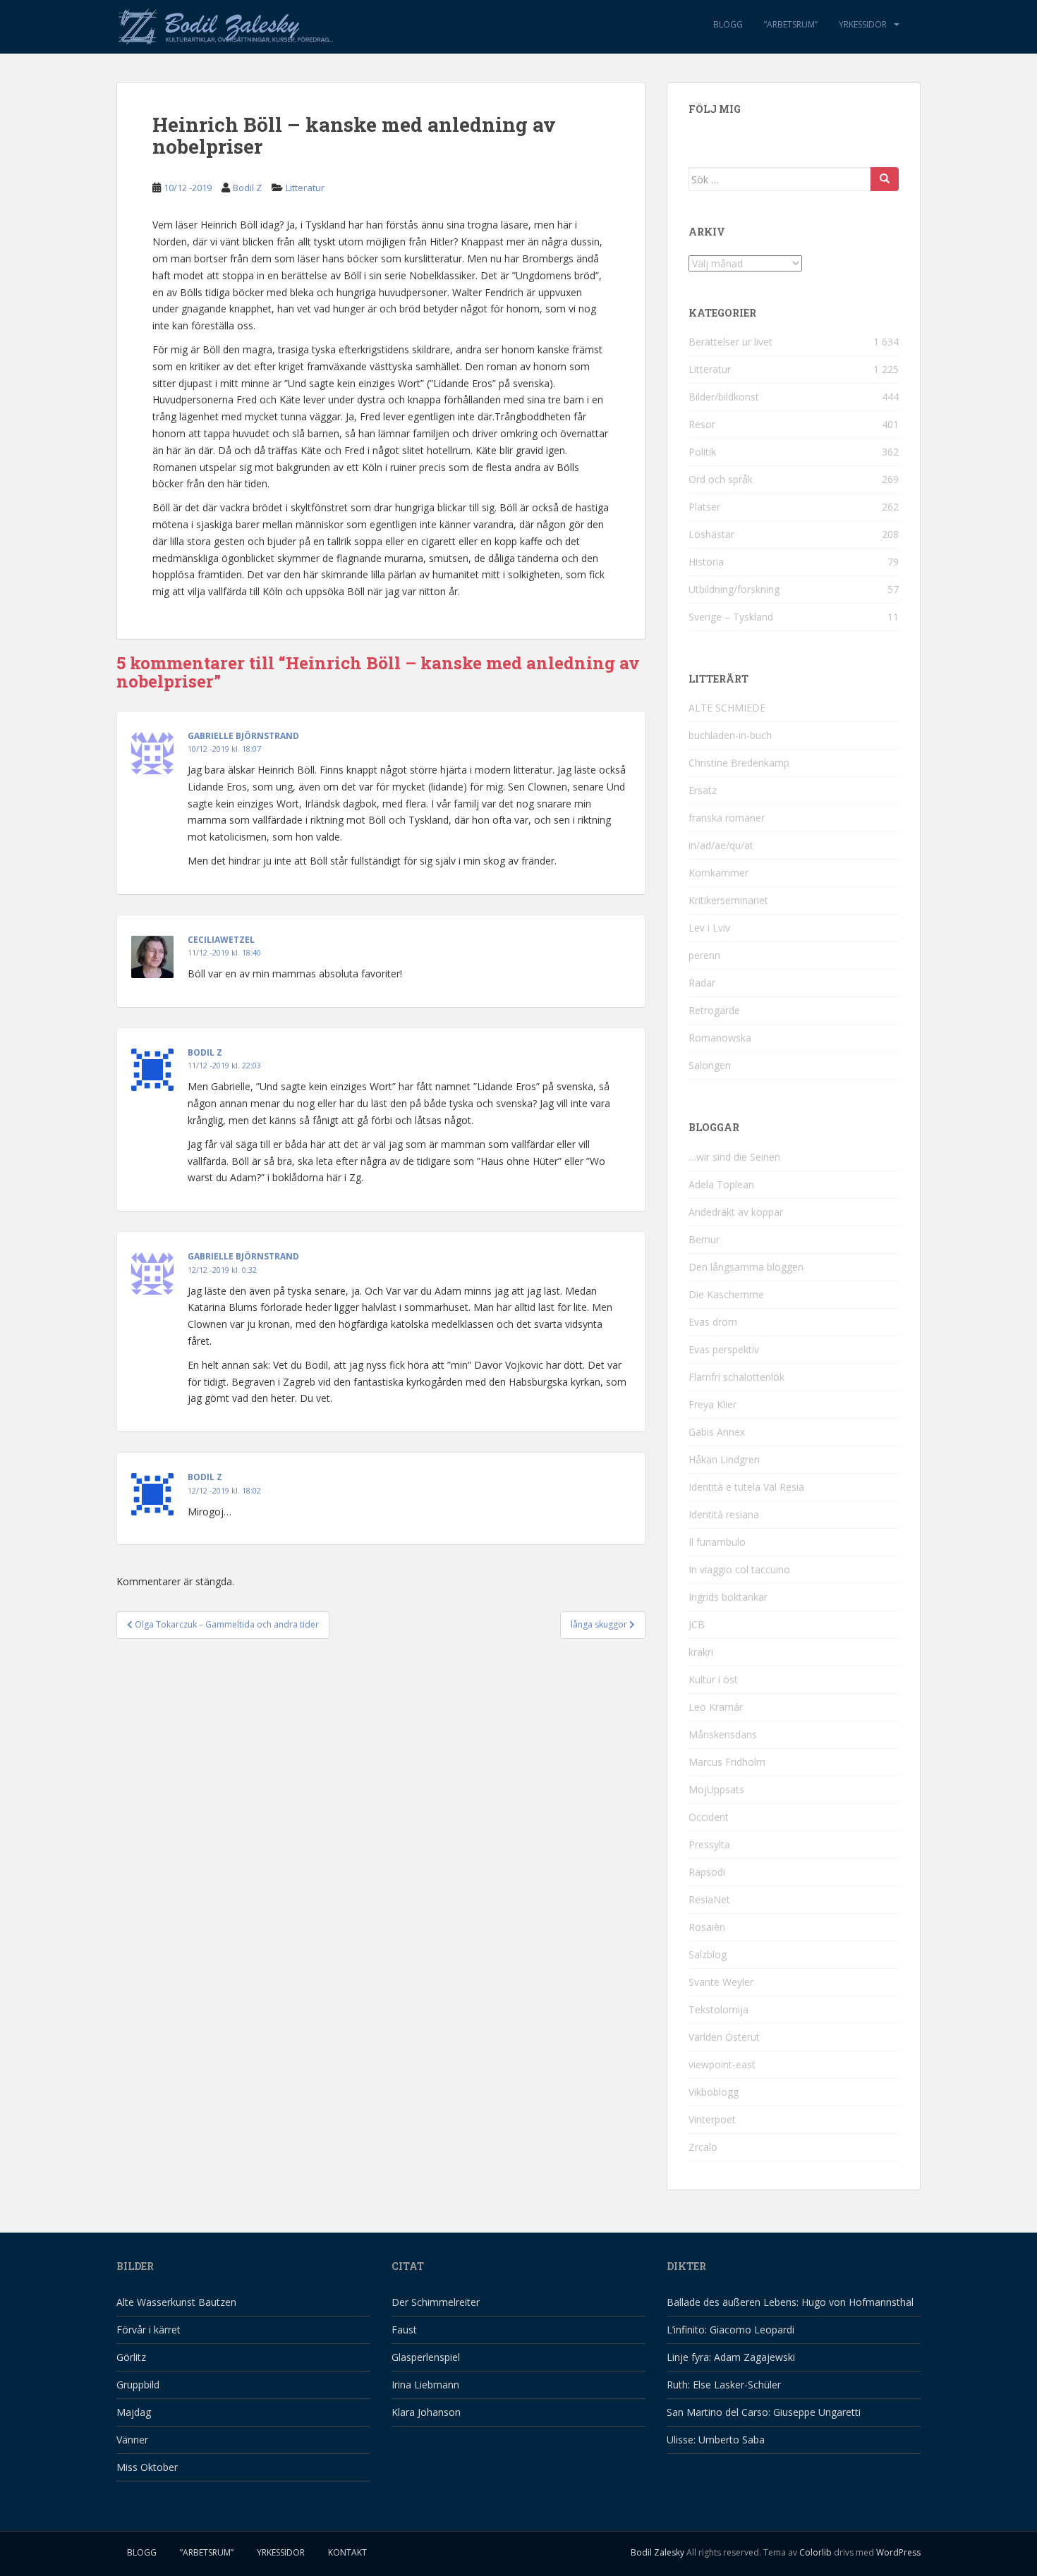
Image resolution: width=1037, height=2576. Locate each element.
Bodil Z (247, 188)
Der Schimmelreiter (436, 2302)
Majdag (134, 2412)
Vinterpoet (712, 2119)
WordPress (898, 2552)
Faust (404, 2330)
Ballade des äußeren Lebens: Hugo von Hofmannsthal (790, 2302)
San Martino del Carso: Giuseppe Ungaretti (764, 2412)
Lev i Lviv (709, 928)
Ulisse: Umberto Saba (716, 2440)
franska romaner (727, 818)
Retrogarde (714, 1010)
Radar (702, 983)
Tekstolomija (718, 2009)
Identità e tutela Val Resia (746, 1487)
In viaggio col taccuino (739, 1569)
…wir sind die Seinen (734, 1157)
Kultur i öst (713, 1679)
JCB (697, 1624)
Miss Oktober (147, 2467)
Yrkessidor (863, 24)
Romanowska (720, 1038)
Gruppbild (138, 2385)
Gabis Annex (717, 1432)
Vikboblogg (714, 2092)
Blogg (728, 24)
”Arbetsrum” (791, 24)
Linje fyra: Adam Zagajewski (731, 2357)
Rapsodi (707, 1872)
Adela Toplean (721, 1184)
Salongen (710, 1065)
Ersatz (703, 790)
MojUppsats (716, 1789)
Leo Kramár (716, 1707)
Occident (709, 1817)
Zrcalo (703, 2147)
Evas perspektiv (724, 1349)
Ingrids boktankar (728, 1597)
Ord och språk (721, 479)
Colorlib (815, 2552)
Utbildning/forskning (734, 589)
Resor (702, 424)
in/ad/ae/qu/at (721, 845)
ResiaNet (709, 1899)
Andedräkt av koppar (736, 1212)
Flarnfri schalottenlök (736, 1377)
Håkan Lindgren (724, 1459)
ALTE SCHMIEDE (727, 708)
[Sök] (885, 179)
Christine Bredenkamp (739, 763)
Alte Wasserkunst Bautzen (176, 2302)
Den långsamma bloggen (746, 1267)
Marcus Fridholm (727, 1762)
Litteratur (305, 188)
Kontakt (347, 2552)
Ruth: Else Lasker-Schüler (724, 2385)
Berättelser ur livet (730, 342)
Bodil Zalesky (657, 2552)
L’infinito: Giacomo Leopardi (730, 2330)
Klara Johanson (426, 2412)
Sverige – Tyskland (731, 617)
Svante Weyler (721, 1982)
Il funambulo (717, 1542)
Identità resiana (724, 1514)
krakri (701, 1652)
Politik (702, 452)
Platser (704, 507)
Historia (706, 562)
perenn (704, 955)
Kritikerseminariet (728, 900)
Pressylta (709, 1844)
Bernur (704, 1239)
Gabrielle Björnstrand (243, 736)
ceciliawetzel (221, 940)
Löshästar (711, 534)
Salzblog (708, 1954)
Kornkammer (718, 873)
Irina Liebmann (425, 2385)
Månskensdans (723, 1734)
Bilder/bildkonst (724, 397)
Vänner (132, 2440)
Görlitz (131, 2357)
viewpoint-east (722, 2064)
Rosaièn (707, 1927)
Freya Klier (712, 1404)
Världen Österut (724, 2037)
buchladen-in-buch (730, 735)
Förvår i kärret (148, 2330)
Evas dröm (713, 1322)
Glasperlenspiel (426, 2357)
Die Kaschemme (726, 1294)
